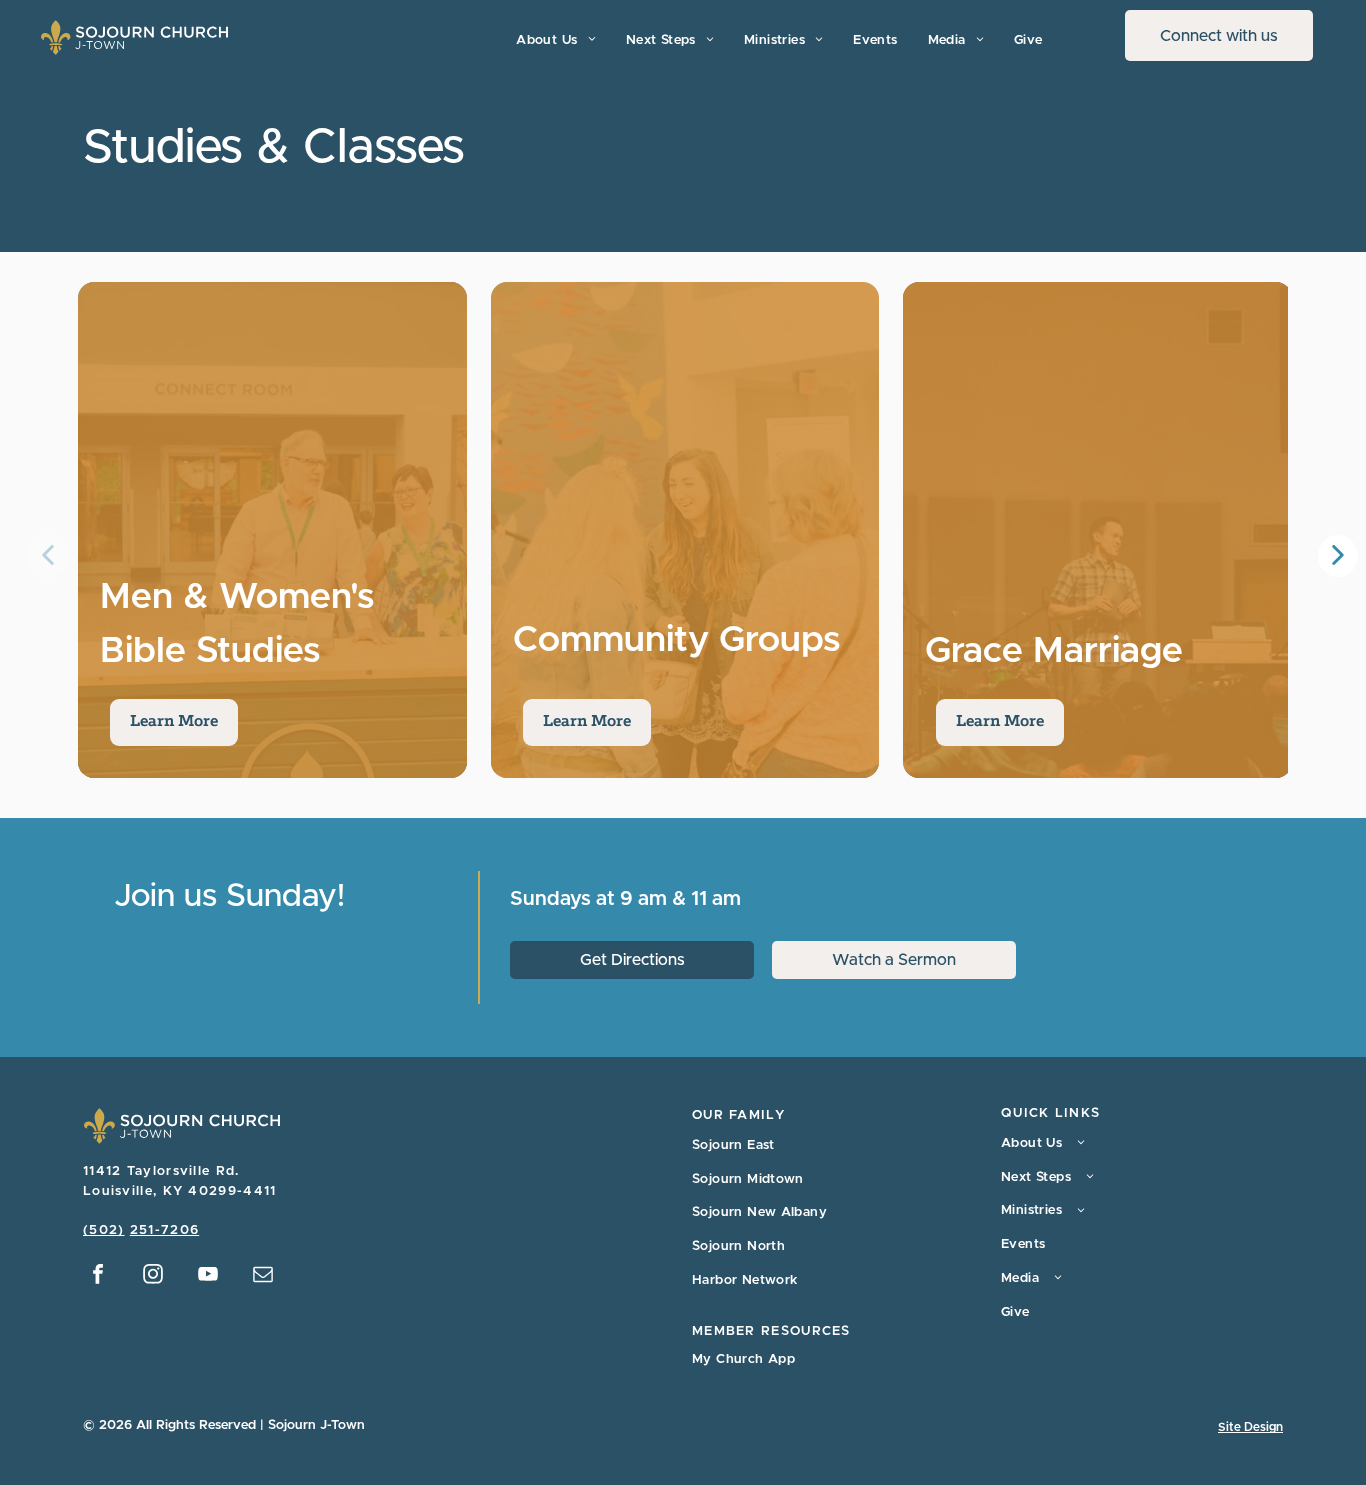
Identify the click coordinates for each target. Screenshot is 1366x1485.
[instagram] (153, 1276)
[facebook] (98, 1276)
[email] (263, 1276)
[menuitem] (555, 40)
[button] (1338, 556)
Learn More (174, 722)
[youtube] (208, 1276)
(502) (104, 1230)
